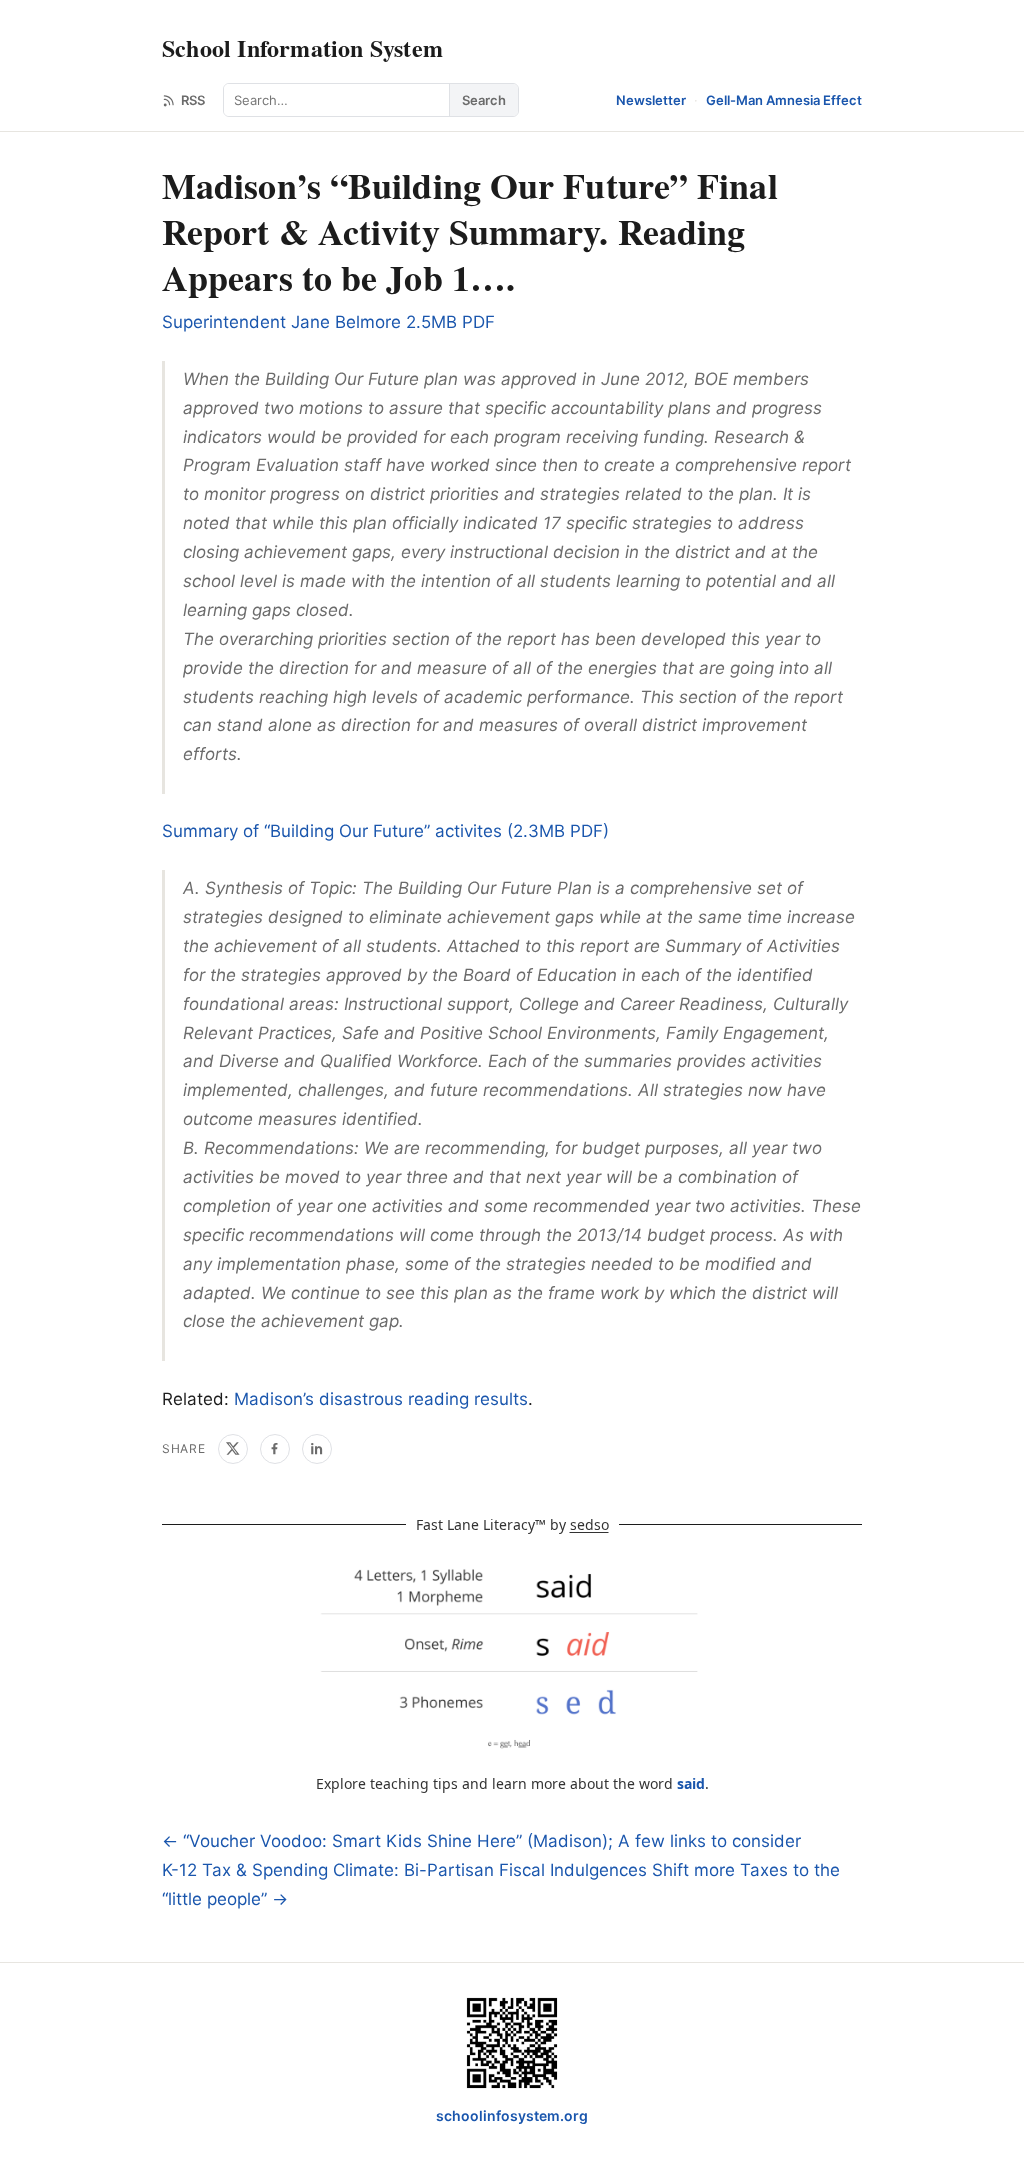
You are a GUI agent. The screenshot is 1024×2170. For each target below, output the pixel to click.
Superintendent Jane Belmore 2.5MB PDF (328, 322)
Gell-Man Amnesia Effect (784, 100)
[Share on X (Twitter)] (233, 1449)
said (691, 1783)
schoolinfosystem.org (512, 2115)
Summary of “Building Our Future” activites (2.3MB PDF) (385, 831)
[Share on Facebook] (275, 1449)
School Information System (302, 47)
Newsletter (651, 100)
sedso (589, 1524)
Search (484, 100)
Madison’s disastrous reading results (381, 1399)
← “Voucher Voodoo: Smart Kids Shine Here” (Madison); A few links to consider (481, 1841)
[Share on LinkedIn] (317, 1449)
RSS (193, 100)
